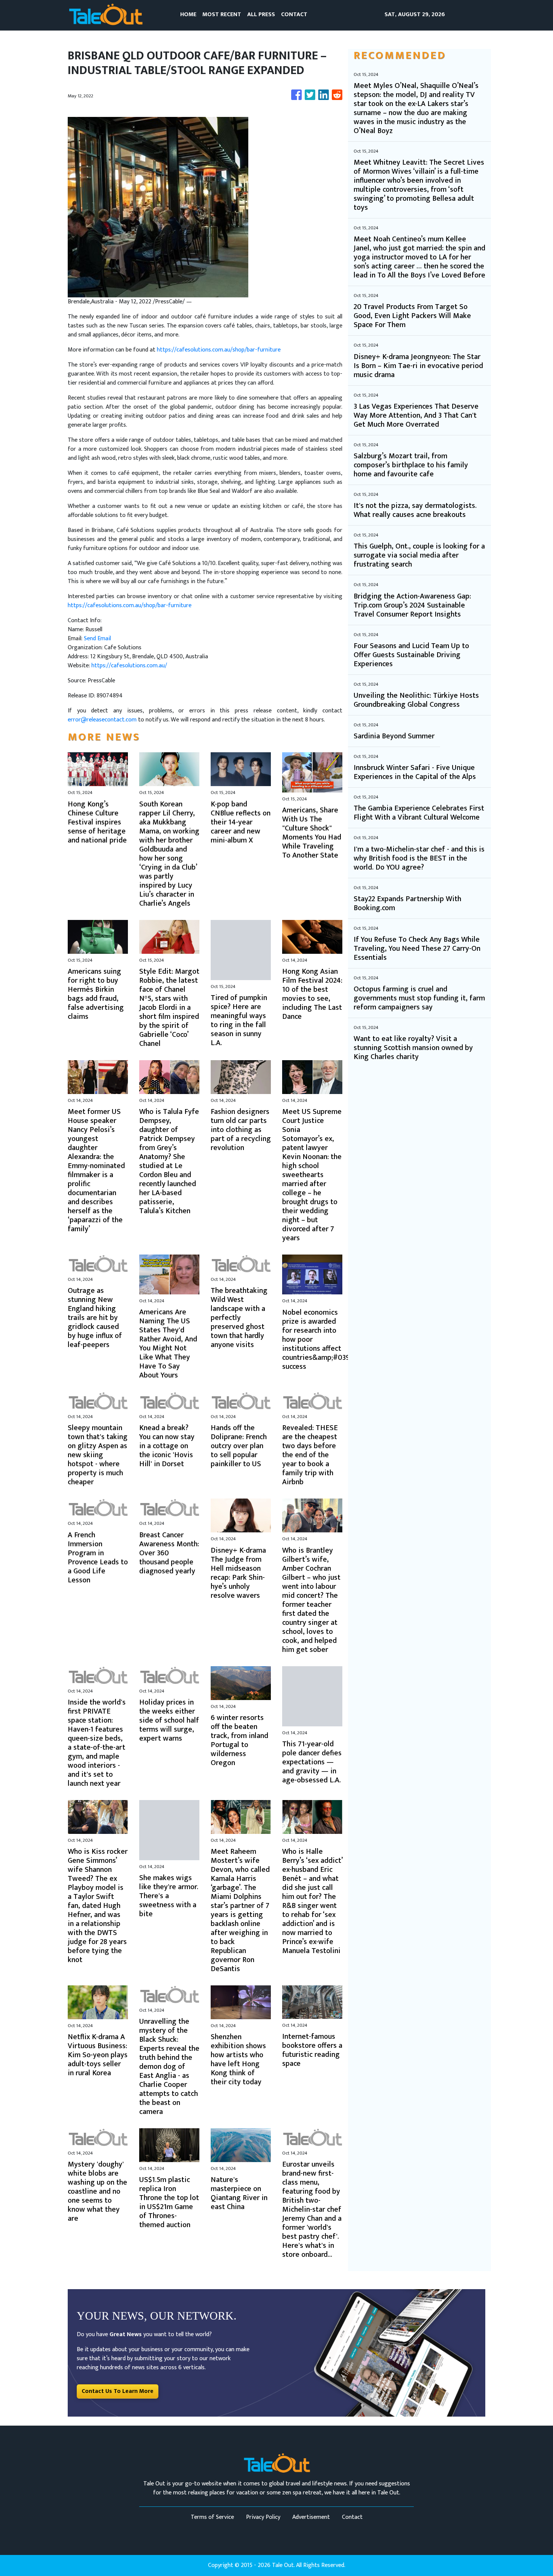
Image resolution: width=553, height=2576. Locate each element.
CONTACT (294, 14)
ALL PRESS (261, 14)
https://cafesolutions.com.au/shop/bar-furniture (219, 350)
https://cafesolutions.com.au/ (129, 666)
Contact (352, 2517)
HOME (188, 14)
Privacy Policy (263, 2517)
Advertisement (311, 2517)
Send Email (97, 639)
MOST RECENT (222, 14)
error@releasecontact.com (102, 720)
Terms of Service (212, 2517)
